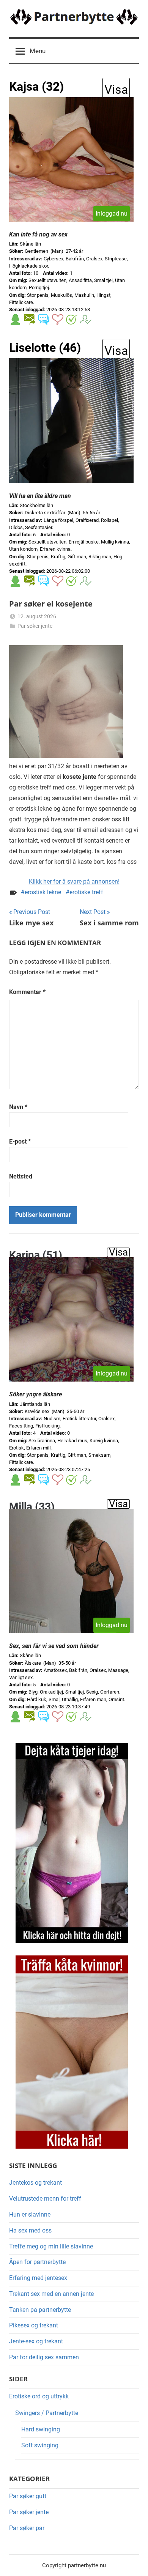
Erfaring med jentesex (38, 2278)
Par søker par (27, 2528)
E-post (20, 1141)
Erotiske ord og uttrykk (39, 2396)
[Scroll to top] (134, 2562)
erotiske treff (86, 892)
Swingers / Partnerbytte (47, 2413)
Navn (18, 1107)
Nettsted (21, 1176)
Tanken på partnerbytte (40, 2310)
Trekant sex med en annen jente (51, 2294)
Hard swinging (41, 2429)
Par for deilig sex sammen (44, 2357)
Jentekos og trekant (35, 2183)
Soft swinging (40, 2445)
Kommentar (27, 992)
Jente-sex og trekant (36, 2341)
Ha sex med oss (30, 2230)
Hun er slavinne (30, 2214)
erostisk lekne (43, 892)
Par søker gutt (28, 2496)
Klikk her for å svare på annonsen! (74, 882)
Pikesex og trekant (34, 2325)
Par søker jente (35, 626)
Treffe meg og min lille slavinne (51, 2246)
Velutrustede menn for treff (45, 2199)
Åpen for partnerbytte (37, 2262)
